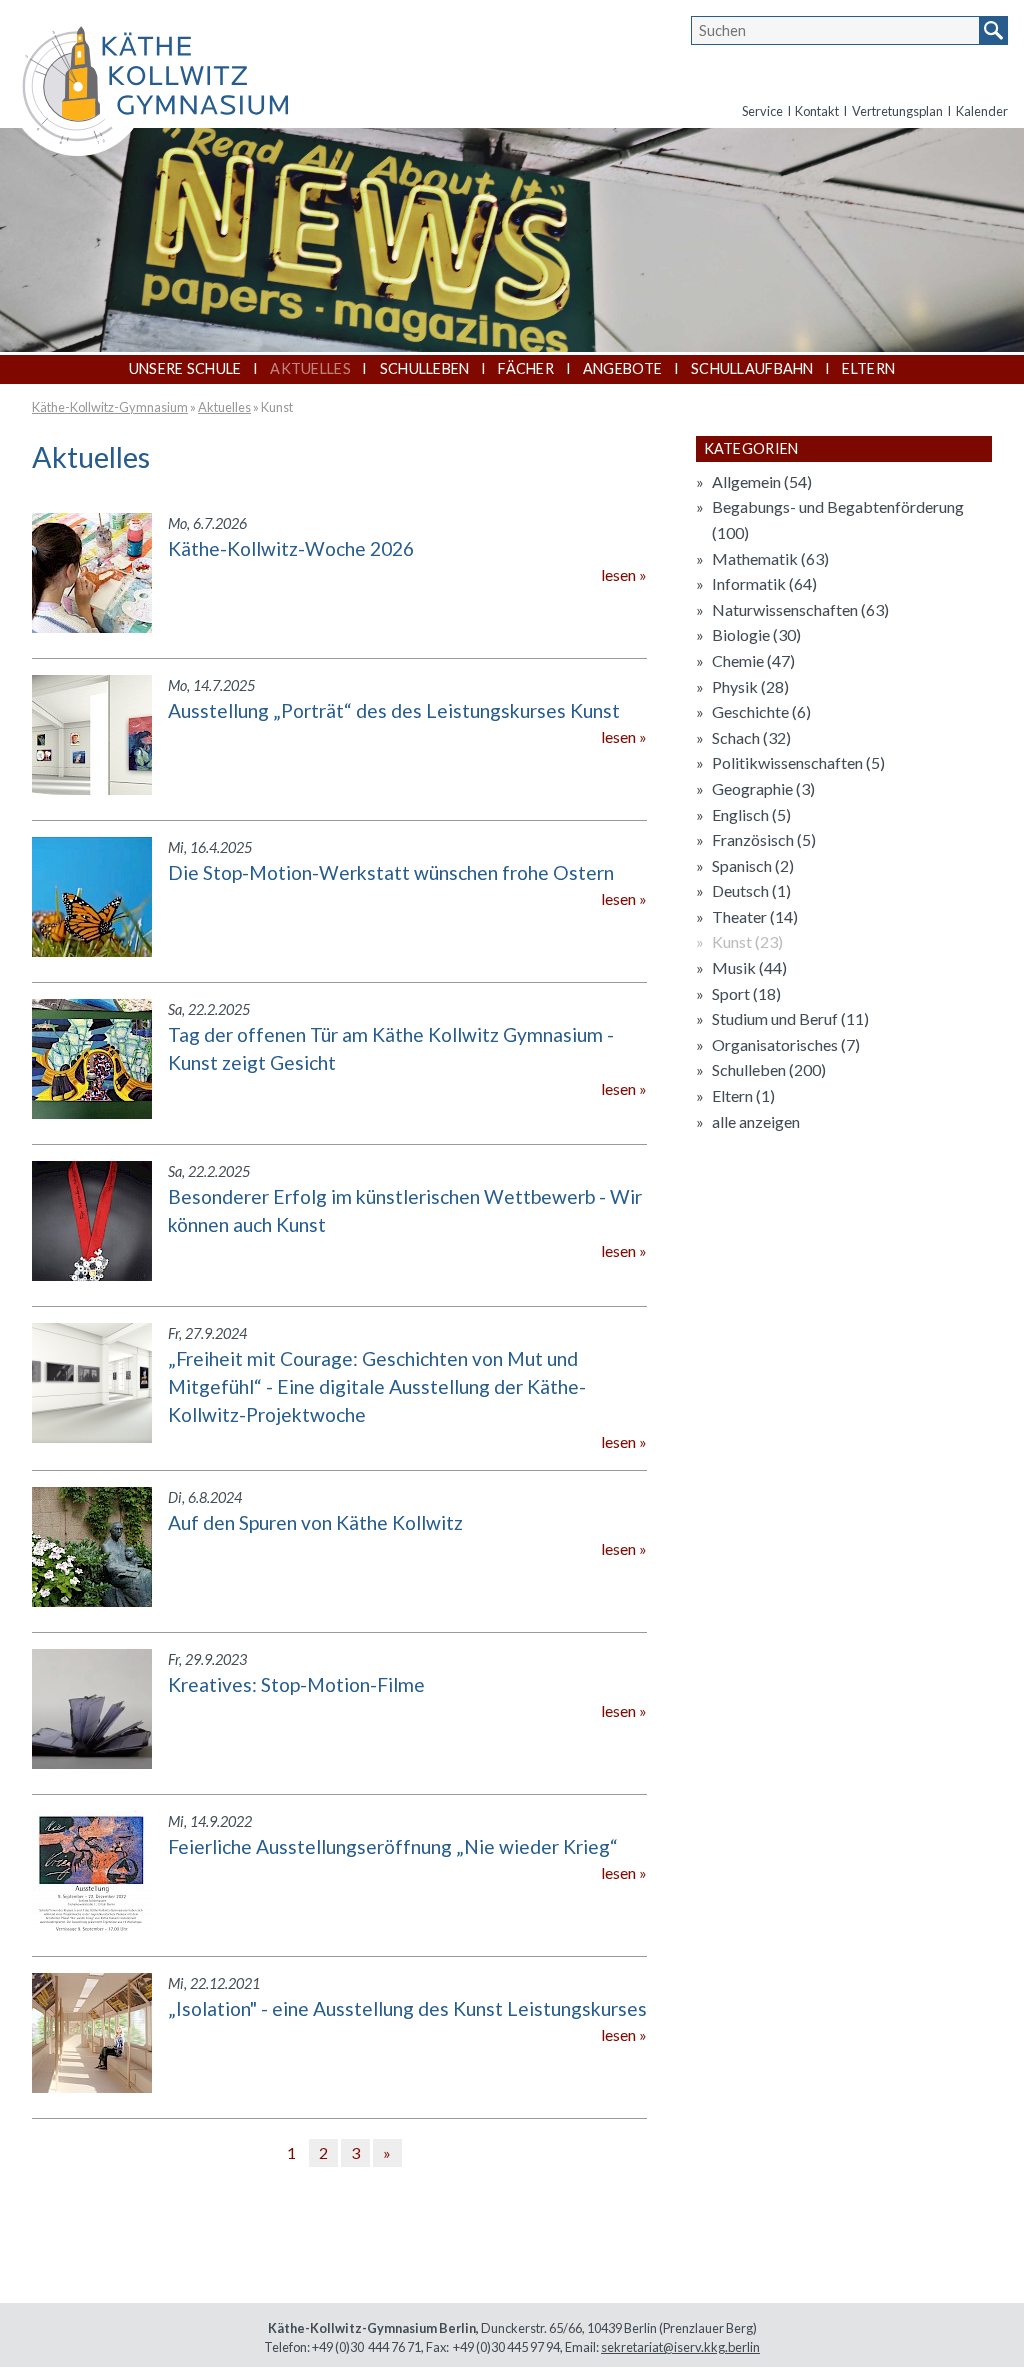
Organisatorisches (786, 1044)
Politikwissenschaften (798, 762)
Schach (751, 737)
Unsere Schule (185, 368)
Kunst (277, 407)
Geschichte (761, 711)
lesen (618, 574)
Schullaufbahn (752, 368)
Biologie (756, 634)
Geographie (763, 788)
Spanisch (753, 865)
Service (762, 111)
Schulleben (425, 368)
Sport (746, 993)
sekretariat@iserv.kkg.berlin (680, 2347)
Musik (749, 967)
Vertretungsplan (897, 111)
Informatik (764, 583)
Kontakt (817, 111)
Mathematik (770, 558)
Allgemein (762, 481)
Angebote (622, 368)
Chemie (753, 660)
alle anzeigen (756, 1121)
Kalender (982, 111)
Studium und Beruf (790, 1018)
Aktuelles (310, 368)
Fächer (526, 368)
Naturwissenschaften (800, 609)
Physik (750, 686)
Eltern (868, 368)
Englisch (751, 814)
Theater (755, 916)
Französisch (764, 839)
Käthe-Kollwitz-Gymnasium (110, 407)
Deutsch (751, 890)
